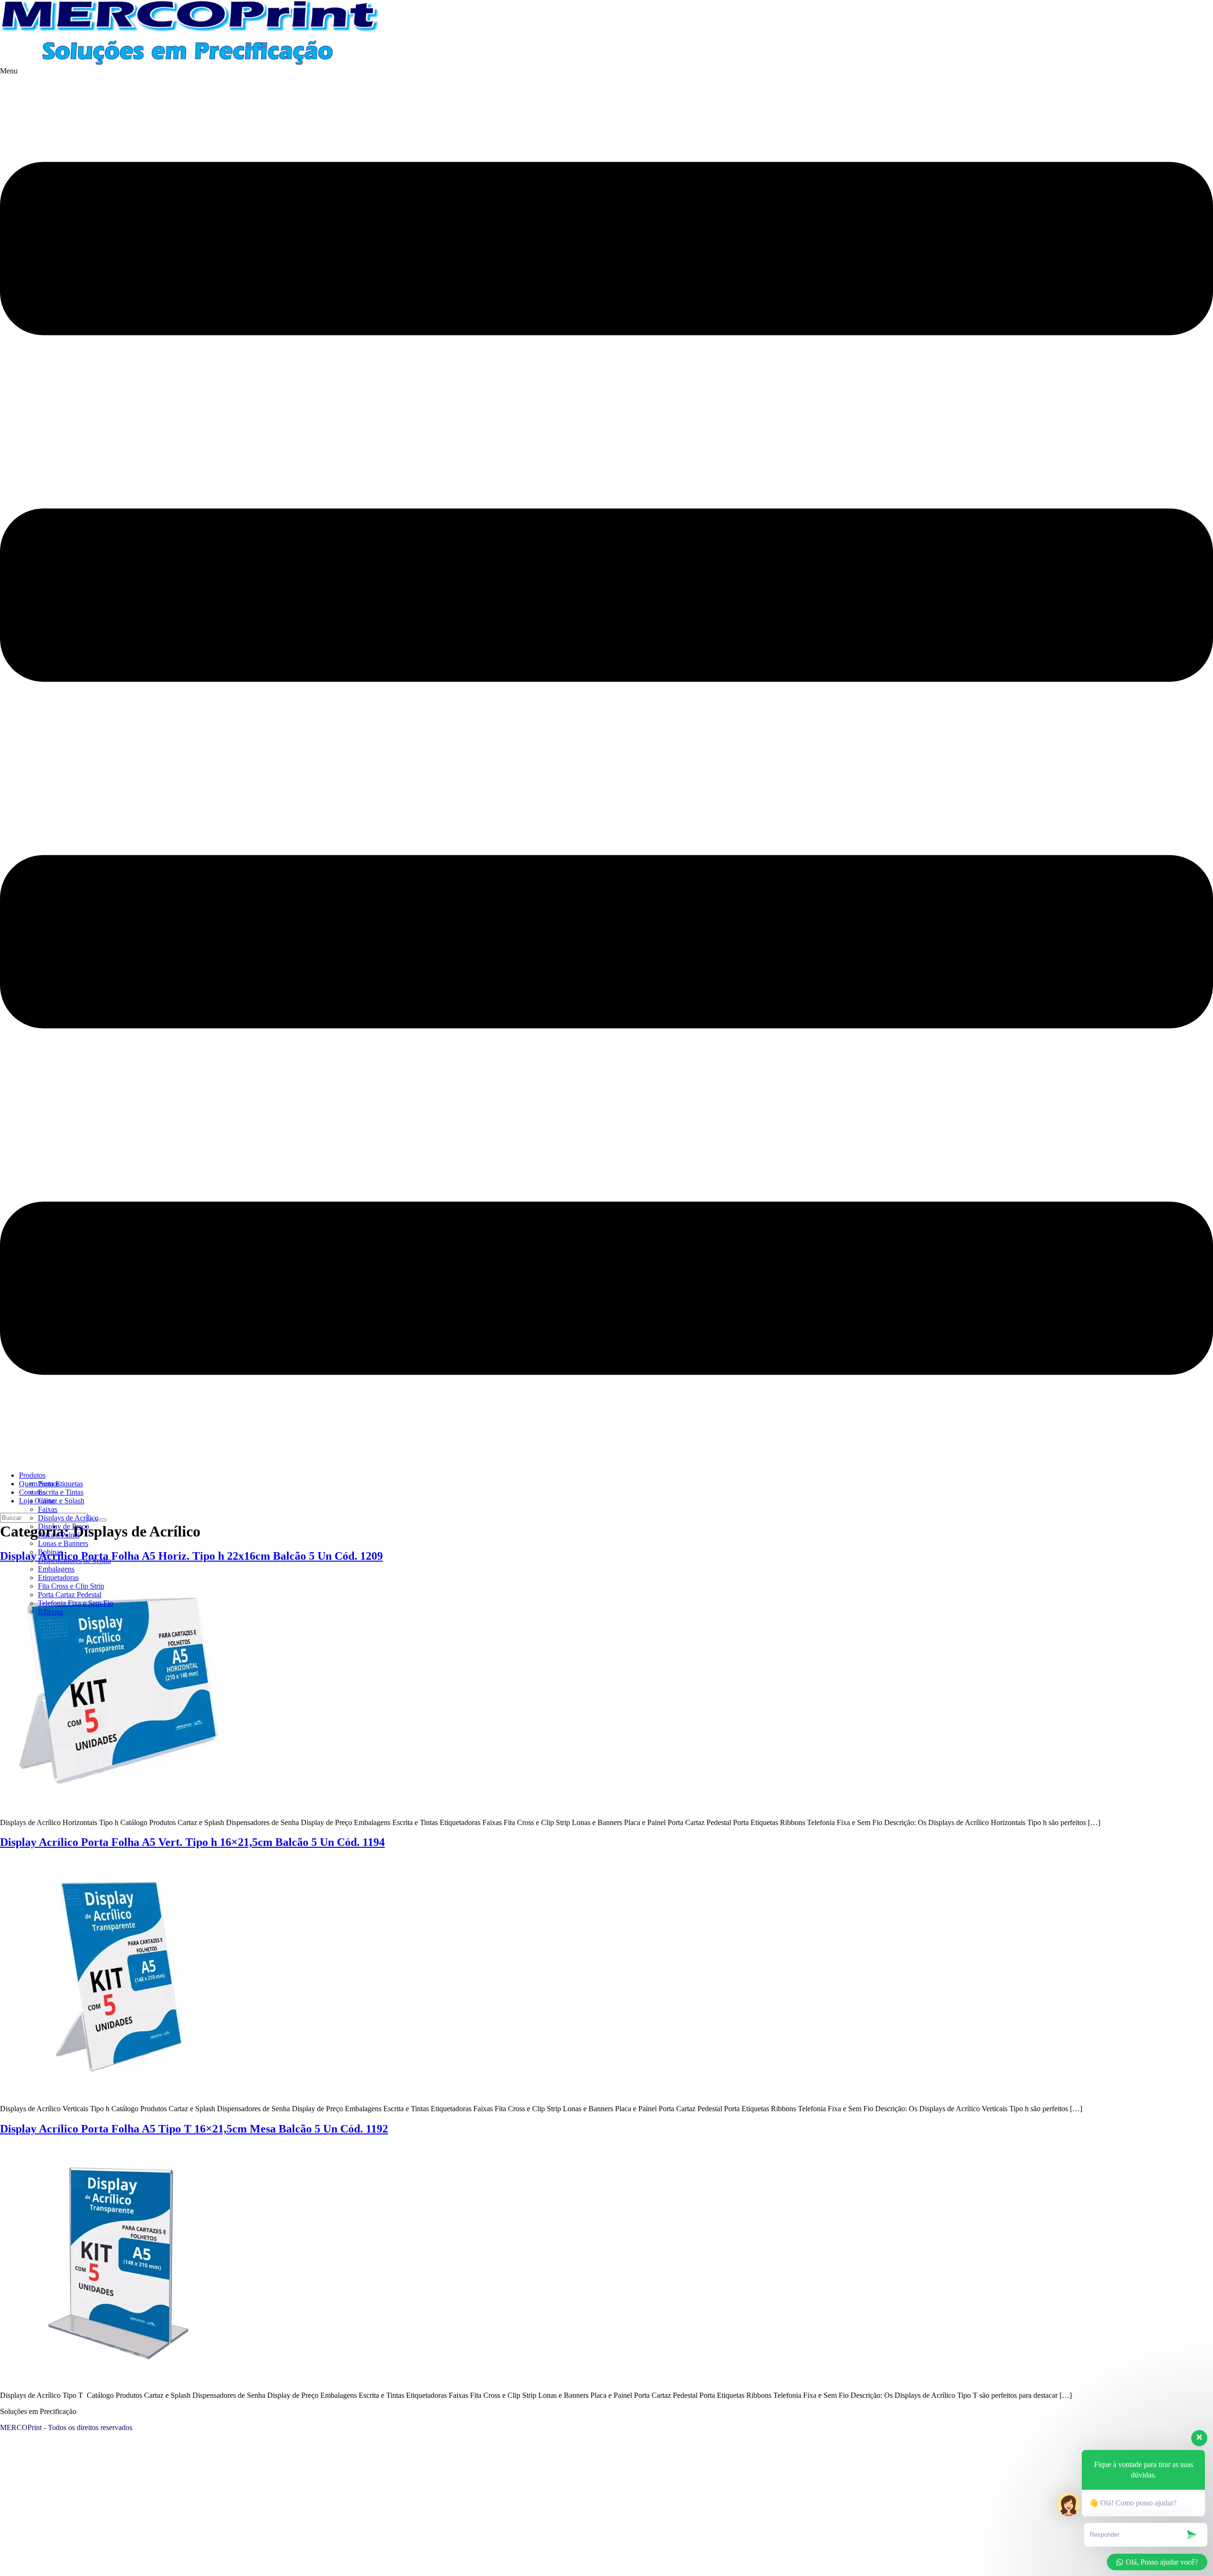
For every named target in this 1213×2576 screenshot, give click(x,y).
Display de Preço (63, 1526)
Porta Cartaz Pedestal (70, 1595)
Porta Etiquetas (60, 1484)
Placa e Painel (59, 1535)
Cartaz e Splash (61, 1501)
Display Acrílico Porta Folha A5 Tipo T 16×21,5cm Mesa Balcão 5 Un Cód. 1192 (194, 2129)
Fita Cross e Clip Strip (71, 1586)
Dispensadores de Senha (74, 1560)
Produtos (32, 1475)
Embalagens (56, 1569)
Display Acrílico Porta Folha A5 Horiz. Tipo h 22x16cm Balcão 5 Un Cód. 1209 (191, 1556)
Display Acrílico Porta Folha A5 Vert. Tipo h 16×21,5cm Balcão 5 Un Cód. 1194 (192, 1842)
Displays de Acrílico (68, 1518)
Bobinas (50, 1552)
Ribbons (50, 1612)
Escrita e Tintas (61, 1492)
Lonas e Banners (63, 1543)
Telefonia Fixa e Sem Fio (76, 1603)
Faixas (48, 1509)
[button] (606, 765)
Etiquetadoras (58, 1577)
